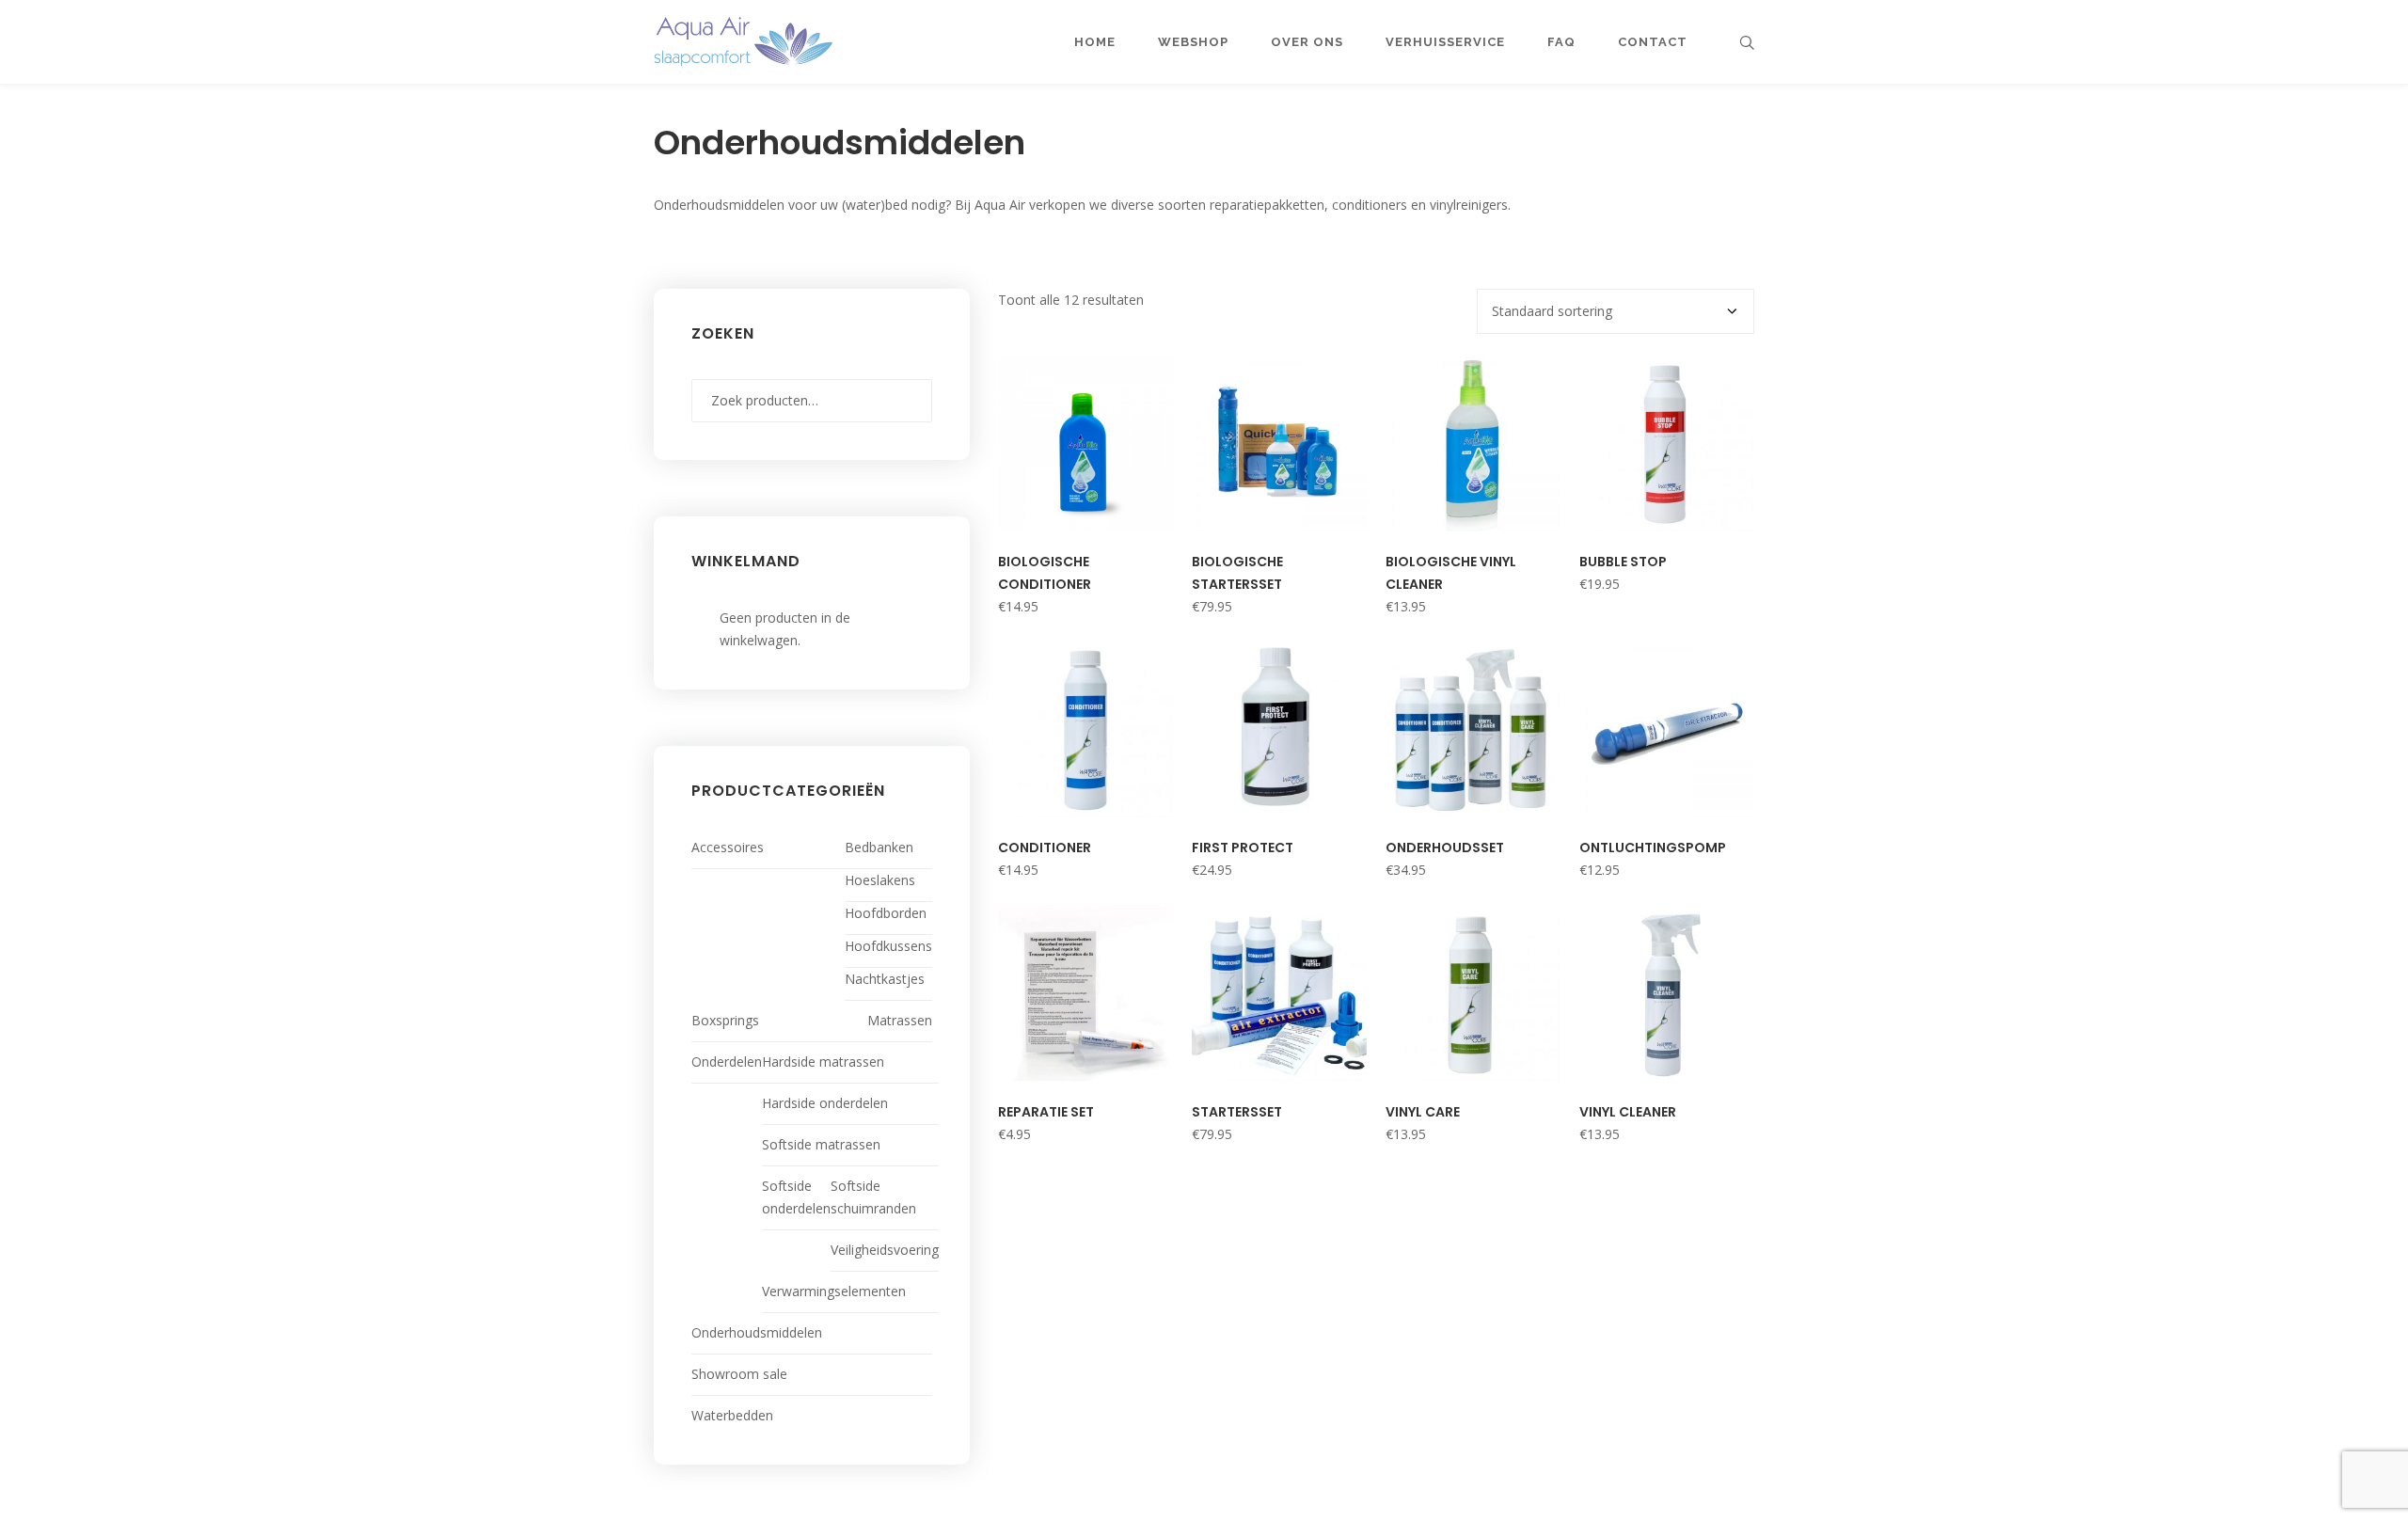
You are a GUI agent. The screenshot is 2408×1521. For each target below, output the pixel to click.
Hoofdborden (886, 913)
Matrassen (900, 1020)
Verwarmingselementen (834, 1291)
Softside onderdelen (796, 1197)
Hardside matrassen (823, 1062)
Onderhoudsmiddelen (757, 1332)
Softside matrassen (821, 1144)
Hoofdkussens (888, 946)
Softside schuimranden (873, 1197)
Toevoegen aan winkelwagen (1086, 517)
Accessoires (728, 847)
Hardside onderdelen (825, 1103)
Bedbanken (879, 847)
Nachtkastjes (885, 979)
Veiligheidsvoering (885, 1250)
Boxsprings (725, 1020)
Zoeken (914, 400)
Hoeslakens (880, 880)
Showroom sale (739, 1374)
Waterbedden (732, 1415)
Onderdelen (727, 1062)
